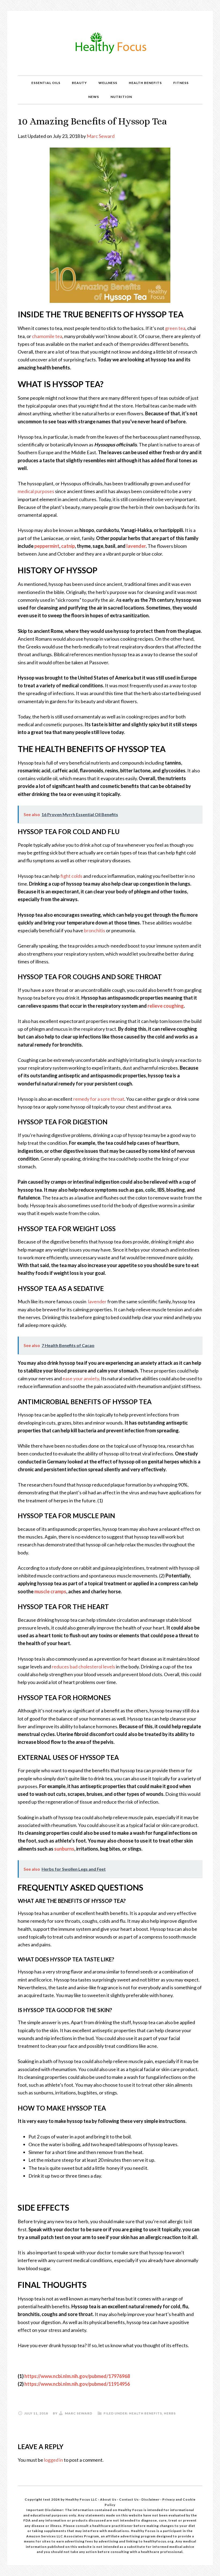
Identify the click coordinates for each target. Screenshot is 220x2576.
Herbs (170, 2413)
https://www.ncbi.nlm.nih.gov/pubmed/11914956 (77, 2384)
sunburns (64, 1849)
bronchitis (95, 930)
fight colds (71, 876)
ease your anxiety (81, 1378)
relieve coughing (166, 1006)
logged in (54, 2460)
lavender (136, 546)
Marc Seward (101, 136)
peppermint (47, 546)
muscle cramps (50, 1591)
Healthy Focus (110, 43)
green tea (175, 328)
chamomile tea (47, 336)
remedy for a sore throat (99, 1099)
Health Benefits (146, 2413)
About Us (109, 2499)
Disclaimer (151, 2499)
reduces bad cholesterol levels (83, 1667)
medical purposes (36, 491)
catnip (68, 546)
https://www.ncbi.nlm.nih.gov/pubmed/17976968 (77, 2376)
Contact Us (129, 2499)
